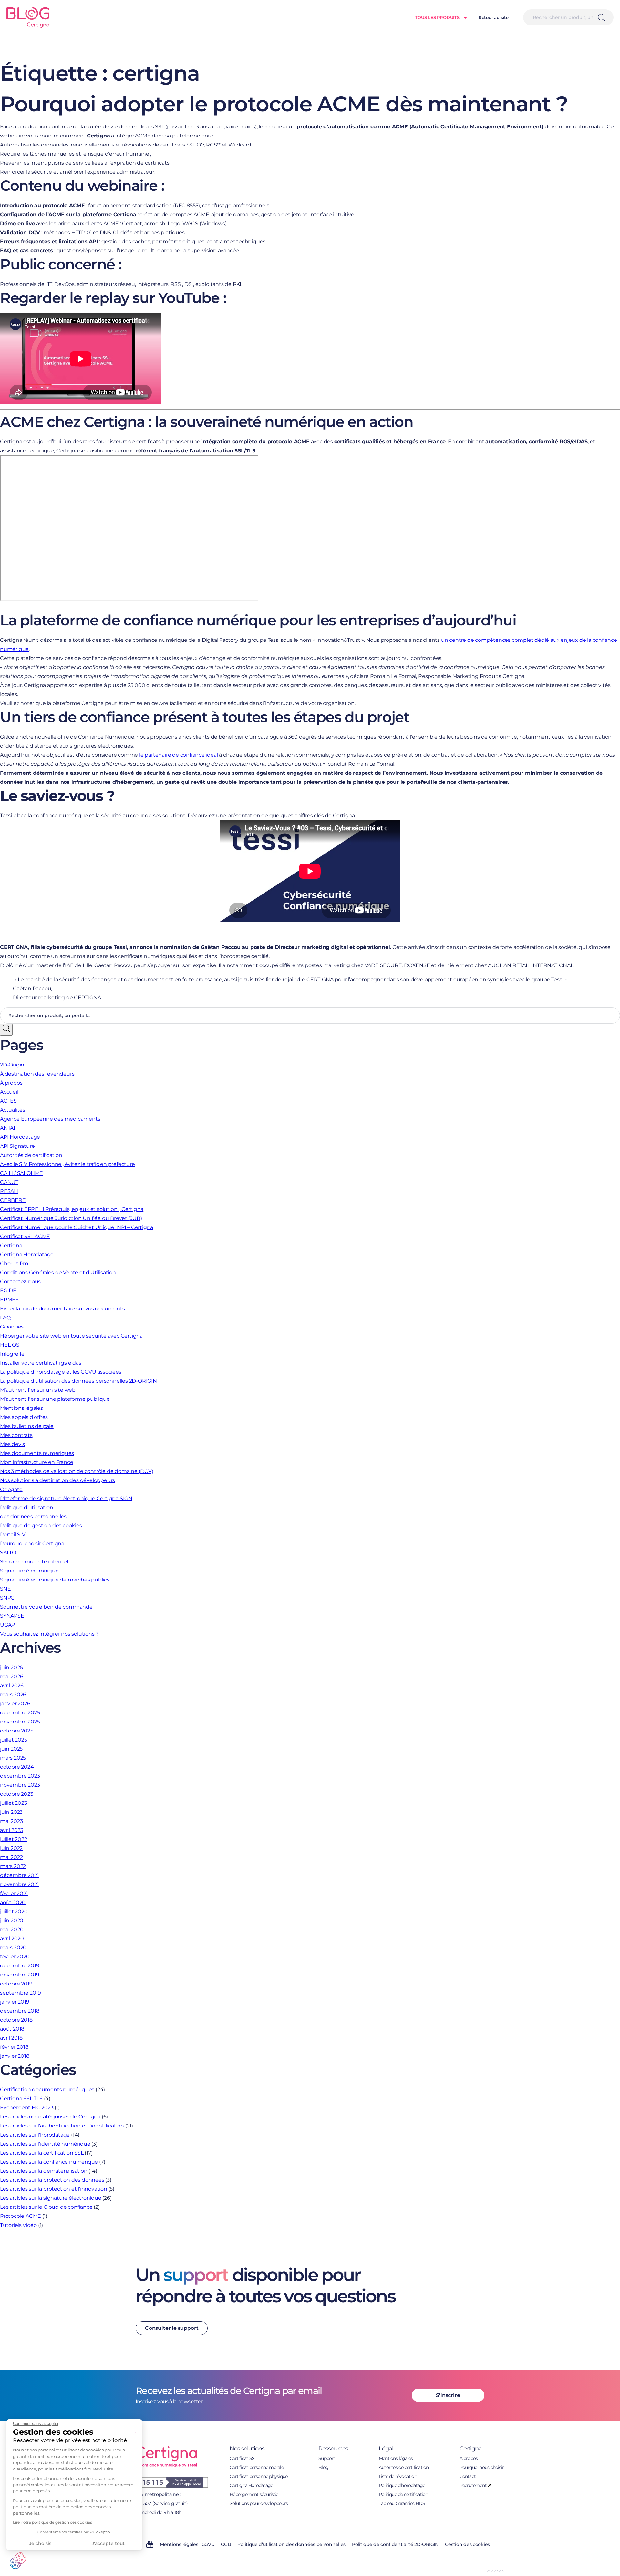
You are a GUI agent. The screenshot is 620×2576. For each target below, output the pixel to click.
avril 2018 (11, 2038)
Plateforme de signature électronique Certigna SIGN (66, 1498)
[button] (18, 2561)
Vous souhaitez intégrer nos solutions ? (49, 1634)
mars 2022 (13, 1866)
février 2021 (14, 1893)
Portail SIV (13, 1535)
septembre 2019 (21, 1993)
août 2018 (12, 2029)
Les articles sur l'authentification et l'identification (62, 2126)
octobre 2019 (16, 1984)
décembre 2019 (20, 1966)
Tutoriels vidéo (18, 2225)
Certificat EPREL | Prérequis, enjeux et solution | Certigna (72, 1209)
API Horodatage (20, 1137)
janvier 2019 (15, 2002)
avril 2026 (12, 1686)
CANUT (9, 1182)
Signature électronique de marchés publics (55, 1580)
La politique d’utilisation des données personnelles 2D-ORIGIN (78, 1381)
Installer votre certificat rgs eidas (41, 1363)
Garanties (12, 1327)
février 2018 (14, 2047)
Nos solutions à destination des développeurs (57, 1480)
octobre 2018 (16, 2020)
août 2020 (13, 1902)
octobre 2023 (17, 1794)
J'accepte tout (108, 2543)
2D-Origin (12, 1065)
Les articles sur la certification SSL (42, 2153)
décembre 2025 (20, 1713)
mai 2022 (11, 1857)
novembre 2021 (19, 1884)
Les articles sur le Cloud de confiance (46, 2207)
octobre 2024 (17, 1767)
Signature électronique (29, 1571)
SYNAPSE (12, 1616)
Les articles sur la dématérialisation (44, 2171)
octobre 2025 (17, 1731)
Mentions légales (21, 1408)
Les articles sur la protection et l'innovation (54, 2189)
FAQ (5, 1318)
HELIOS (10, 1345)
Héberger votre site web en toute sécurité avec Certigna (71, 1336)
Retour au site (494, 17)
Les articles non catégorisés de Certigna (50, 2117)
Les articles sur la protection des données (52, 2180)
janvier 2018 (15, 2056)
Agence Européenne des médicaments (50, 1119)
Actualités (13, 1110)
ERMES (9, 1300)
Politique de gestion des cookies (41, 1525)
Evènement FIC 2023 (27, 2108)
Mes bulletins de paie (27, 1426)
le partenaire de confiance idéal (179, 755)
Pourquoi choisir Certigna (32, 1544)
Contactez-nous (20, 1282)
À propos (11, 1083)
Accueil (9, 1092)
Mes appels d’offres (24, 1417)
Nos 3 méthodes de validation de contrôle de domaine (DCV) (77, 1471)
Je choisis (40, 2543)
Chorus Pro (14, 1263)
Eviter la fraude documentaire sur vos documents (62, 1309)
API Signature (17, 1146)
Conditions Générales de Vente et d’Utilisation (58, 1273)
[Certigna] (31, 17)
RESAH (9, 1191)
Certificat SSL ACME (25, 1236)
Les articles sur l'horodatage (35, 2135)
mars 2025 (13, 1758)
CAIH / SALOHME (21, 1173)
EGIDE (8, 1291)
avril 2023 (12, 1830)
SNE (5, 1589)
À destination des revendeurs (37, 1074)
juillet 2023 (14, 1803)
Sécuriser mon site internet (35, 1562)
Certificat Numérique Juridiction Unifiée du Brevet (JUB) (71, 1218)
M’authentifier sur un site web (38, 1390)
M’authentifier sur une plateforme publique (55, 1399)
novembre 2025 (20, 1722)
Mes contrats (16, 1435)
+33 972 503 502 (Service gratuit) (152, 2503)
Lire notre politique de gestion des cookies (52, 2522)
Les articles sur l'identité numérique (45, 2144)
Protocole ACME (21, 2216)
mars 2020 (13, 1948)
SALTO (8, 1553)
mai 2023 (11, 1821)
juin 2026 (11, 1667)
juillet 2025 (14, 1740)
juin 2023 (11, 1812)
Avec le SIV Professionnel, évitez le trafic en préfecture (67, 1164)
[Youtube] (150, 2546)
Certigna (11, 1245)
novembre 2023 (20, 1785)
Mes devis (12, 1444)
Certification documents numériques (47, 2090)
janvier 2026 (15, 1704)
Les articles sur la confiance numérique (49, 2162)
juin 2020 (12, 1920)
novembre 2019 (20, 1975)
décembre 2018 (20, 2011)
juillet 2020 (14, 1911)
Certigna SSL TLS (21, 2099)
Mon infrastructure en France (36, 1462)
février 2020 (15, 1957)
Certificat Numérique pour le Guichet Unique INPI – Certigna (77, 1227)
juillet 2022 (14, 1839)
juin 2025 (11, 1749)
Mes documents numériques (37, 1453)
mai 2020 (12, 1929)
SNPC (7, 1598)
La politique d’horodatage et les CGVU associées (61, 1372)
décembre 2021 (19, 1875)
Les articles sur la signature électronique (51, 2198)
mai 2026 (11, 1677)
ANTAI (8, 1128)
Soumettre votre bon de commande (46, 1607)
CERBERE (13, 1200)
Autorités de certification (31, 1155)
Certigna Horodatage (27, 1254)
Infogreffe (12, 1354)
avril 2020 (12, 1939)
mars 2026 (13, 1695)
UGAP (7, 1625)
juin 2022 (11, 1848)
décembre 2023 (20, 1776)
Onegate (11, 1489)
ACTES (8, 1101)
